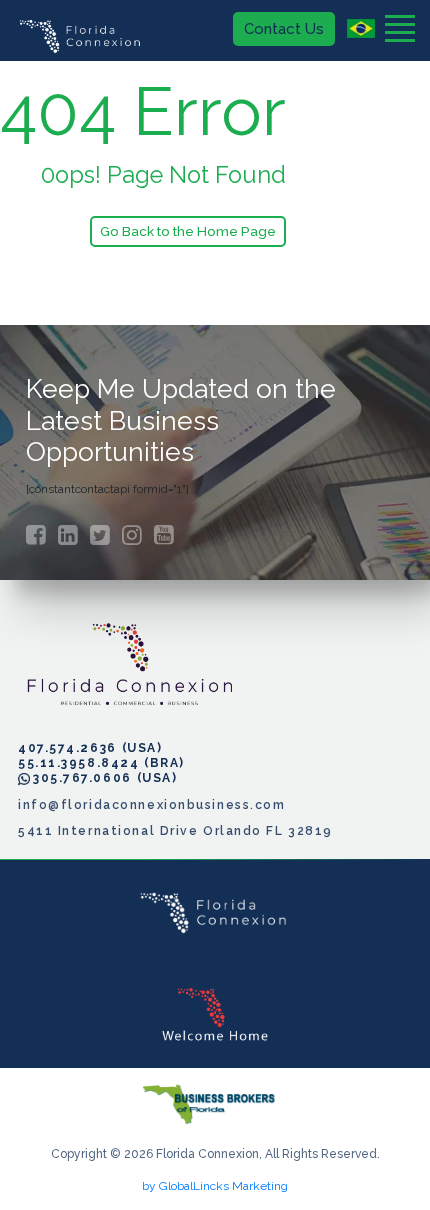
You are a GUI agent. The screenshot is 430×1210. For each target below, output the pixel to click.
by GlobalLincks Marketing (215, 1186)
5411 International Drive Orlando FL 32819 (175, 831)
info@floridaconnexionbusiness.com (151, 805)
